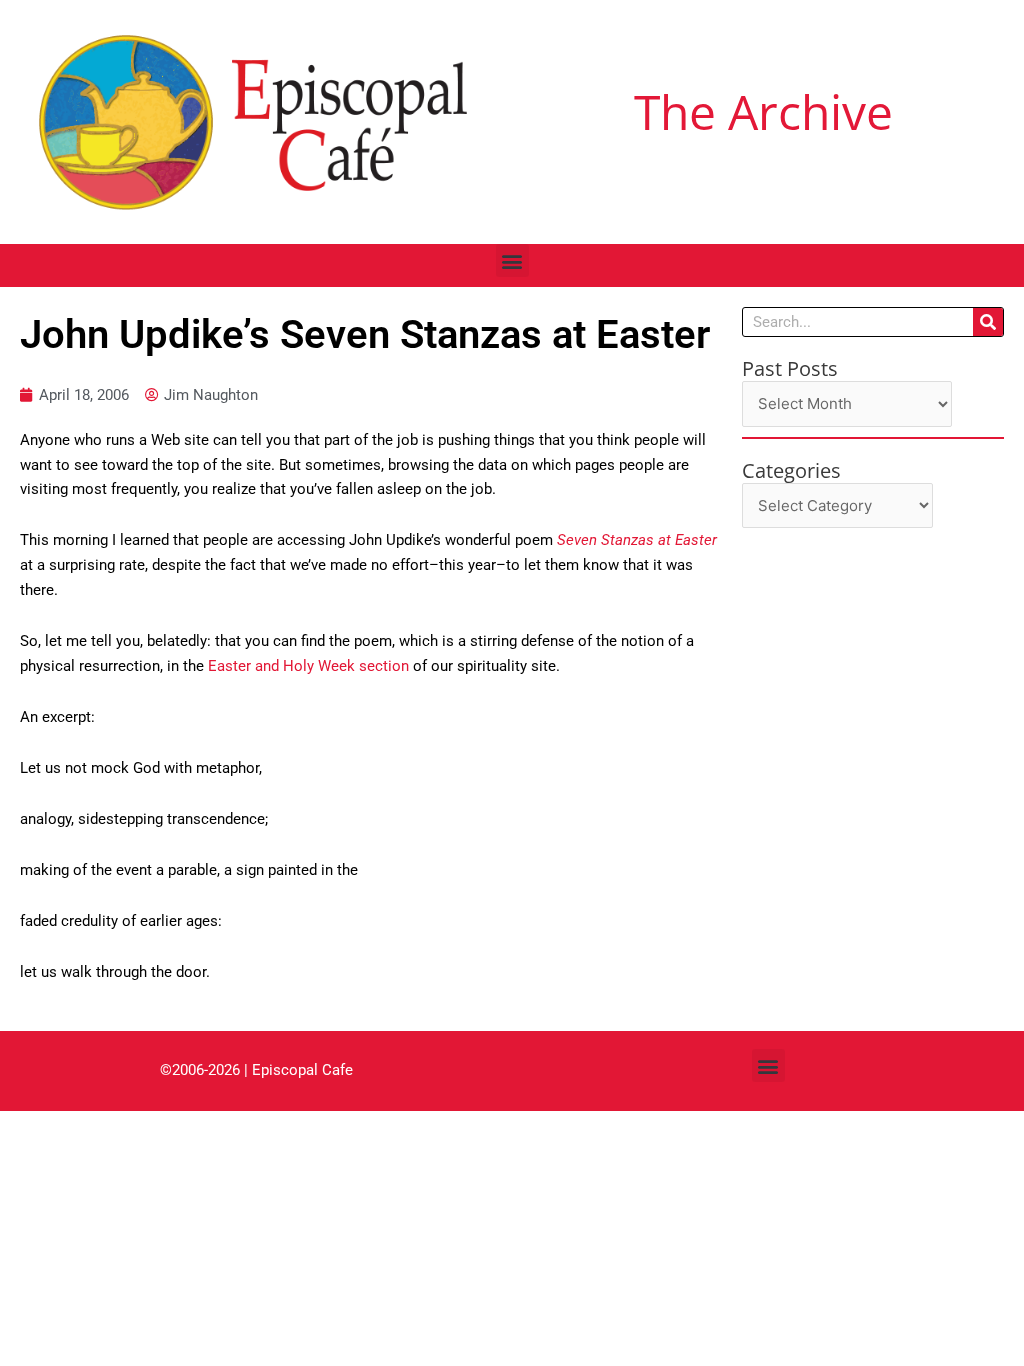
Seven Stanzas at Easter (637, 540)
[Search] (988, 322)
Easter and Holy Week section (310, 666)
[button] (512, 260)
